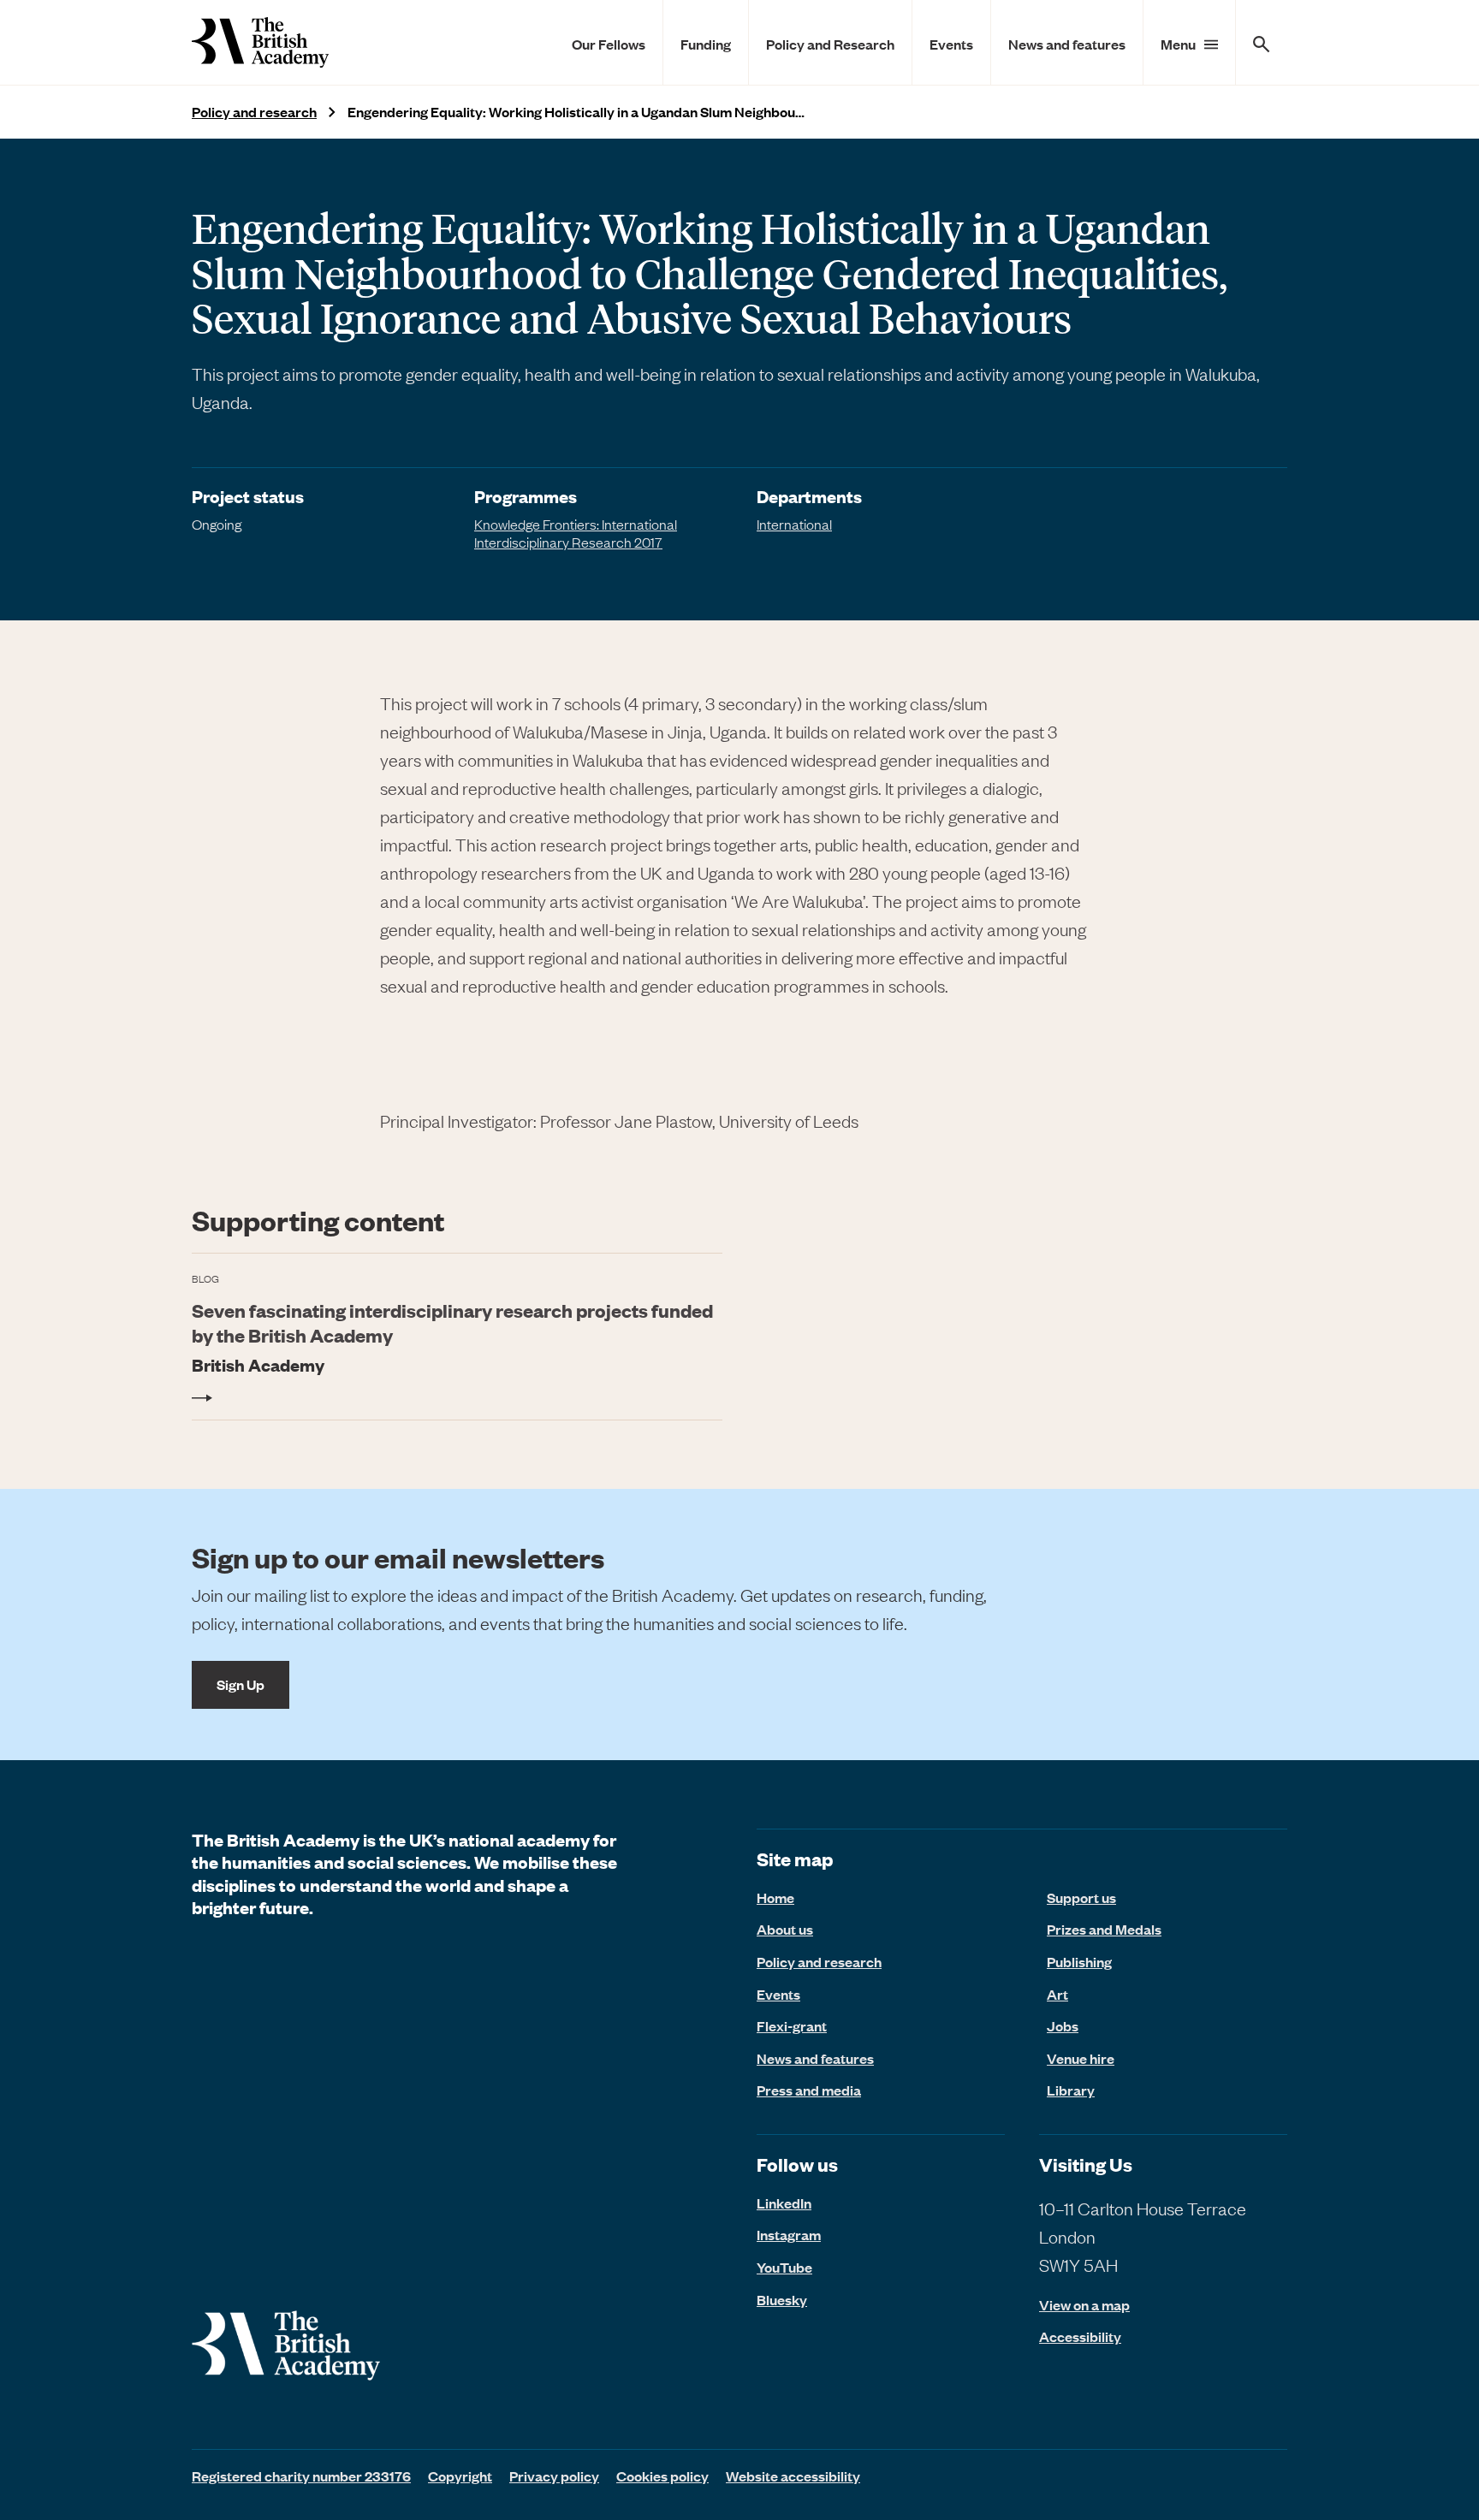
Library (1071, 2090)
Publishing (1079, 1961)
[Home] (260, 42)
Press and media (809, 2090)
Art (1057, 1994)
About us (785, 1929)
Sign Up (241, 1684)
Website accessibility (793, 2476)
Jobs (1063, 2025)
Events (951, 44)
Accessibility (1080, 2336)
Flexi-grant (792, 2025)
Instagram (789, 2234)
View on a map (1084, 2305)
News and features (1067, 44)
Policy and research (254, 112)
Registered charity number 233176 (301, 2476)
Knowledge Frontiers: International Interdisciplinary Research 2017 (576, 533)
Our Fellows (609, 44)
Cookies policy (662, 2476)
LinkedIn (784, 2203)
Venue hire (1081, 2058)
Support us (1081, 1897)
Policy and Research (830, 44)
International (794, 524)
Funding (706, 44)
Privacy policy (554, 2476)
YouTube (784, 2267)
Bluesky (782, 2299)
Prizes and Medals (1104, 1929)
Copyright (460, 2476)
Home (775, 1897)
